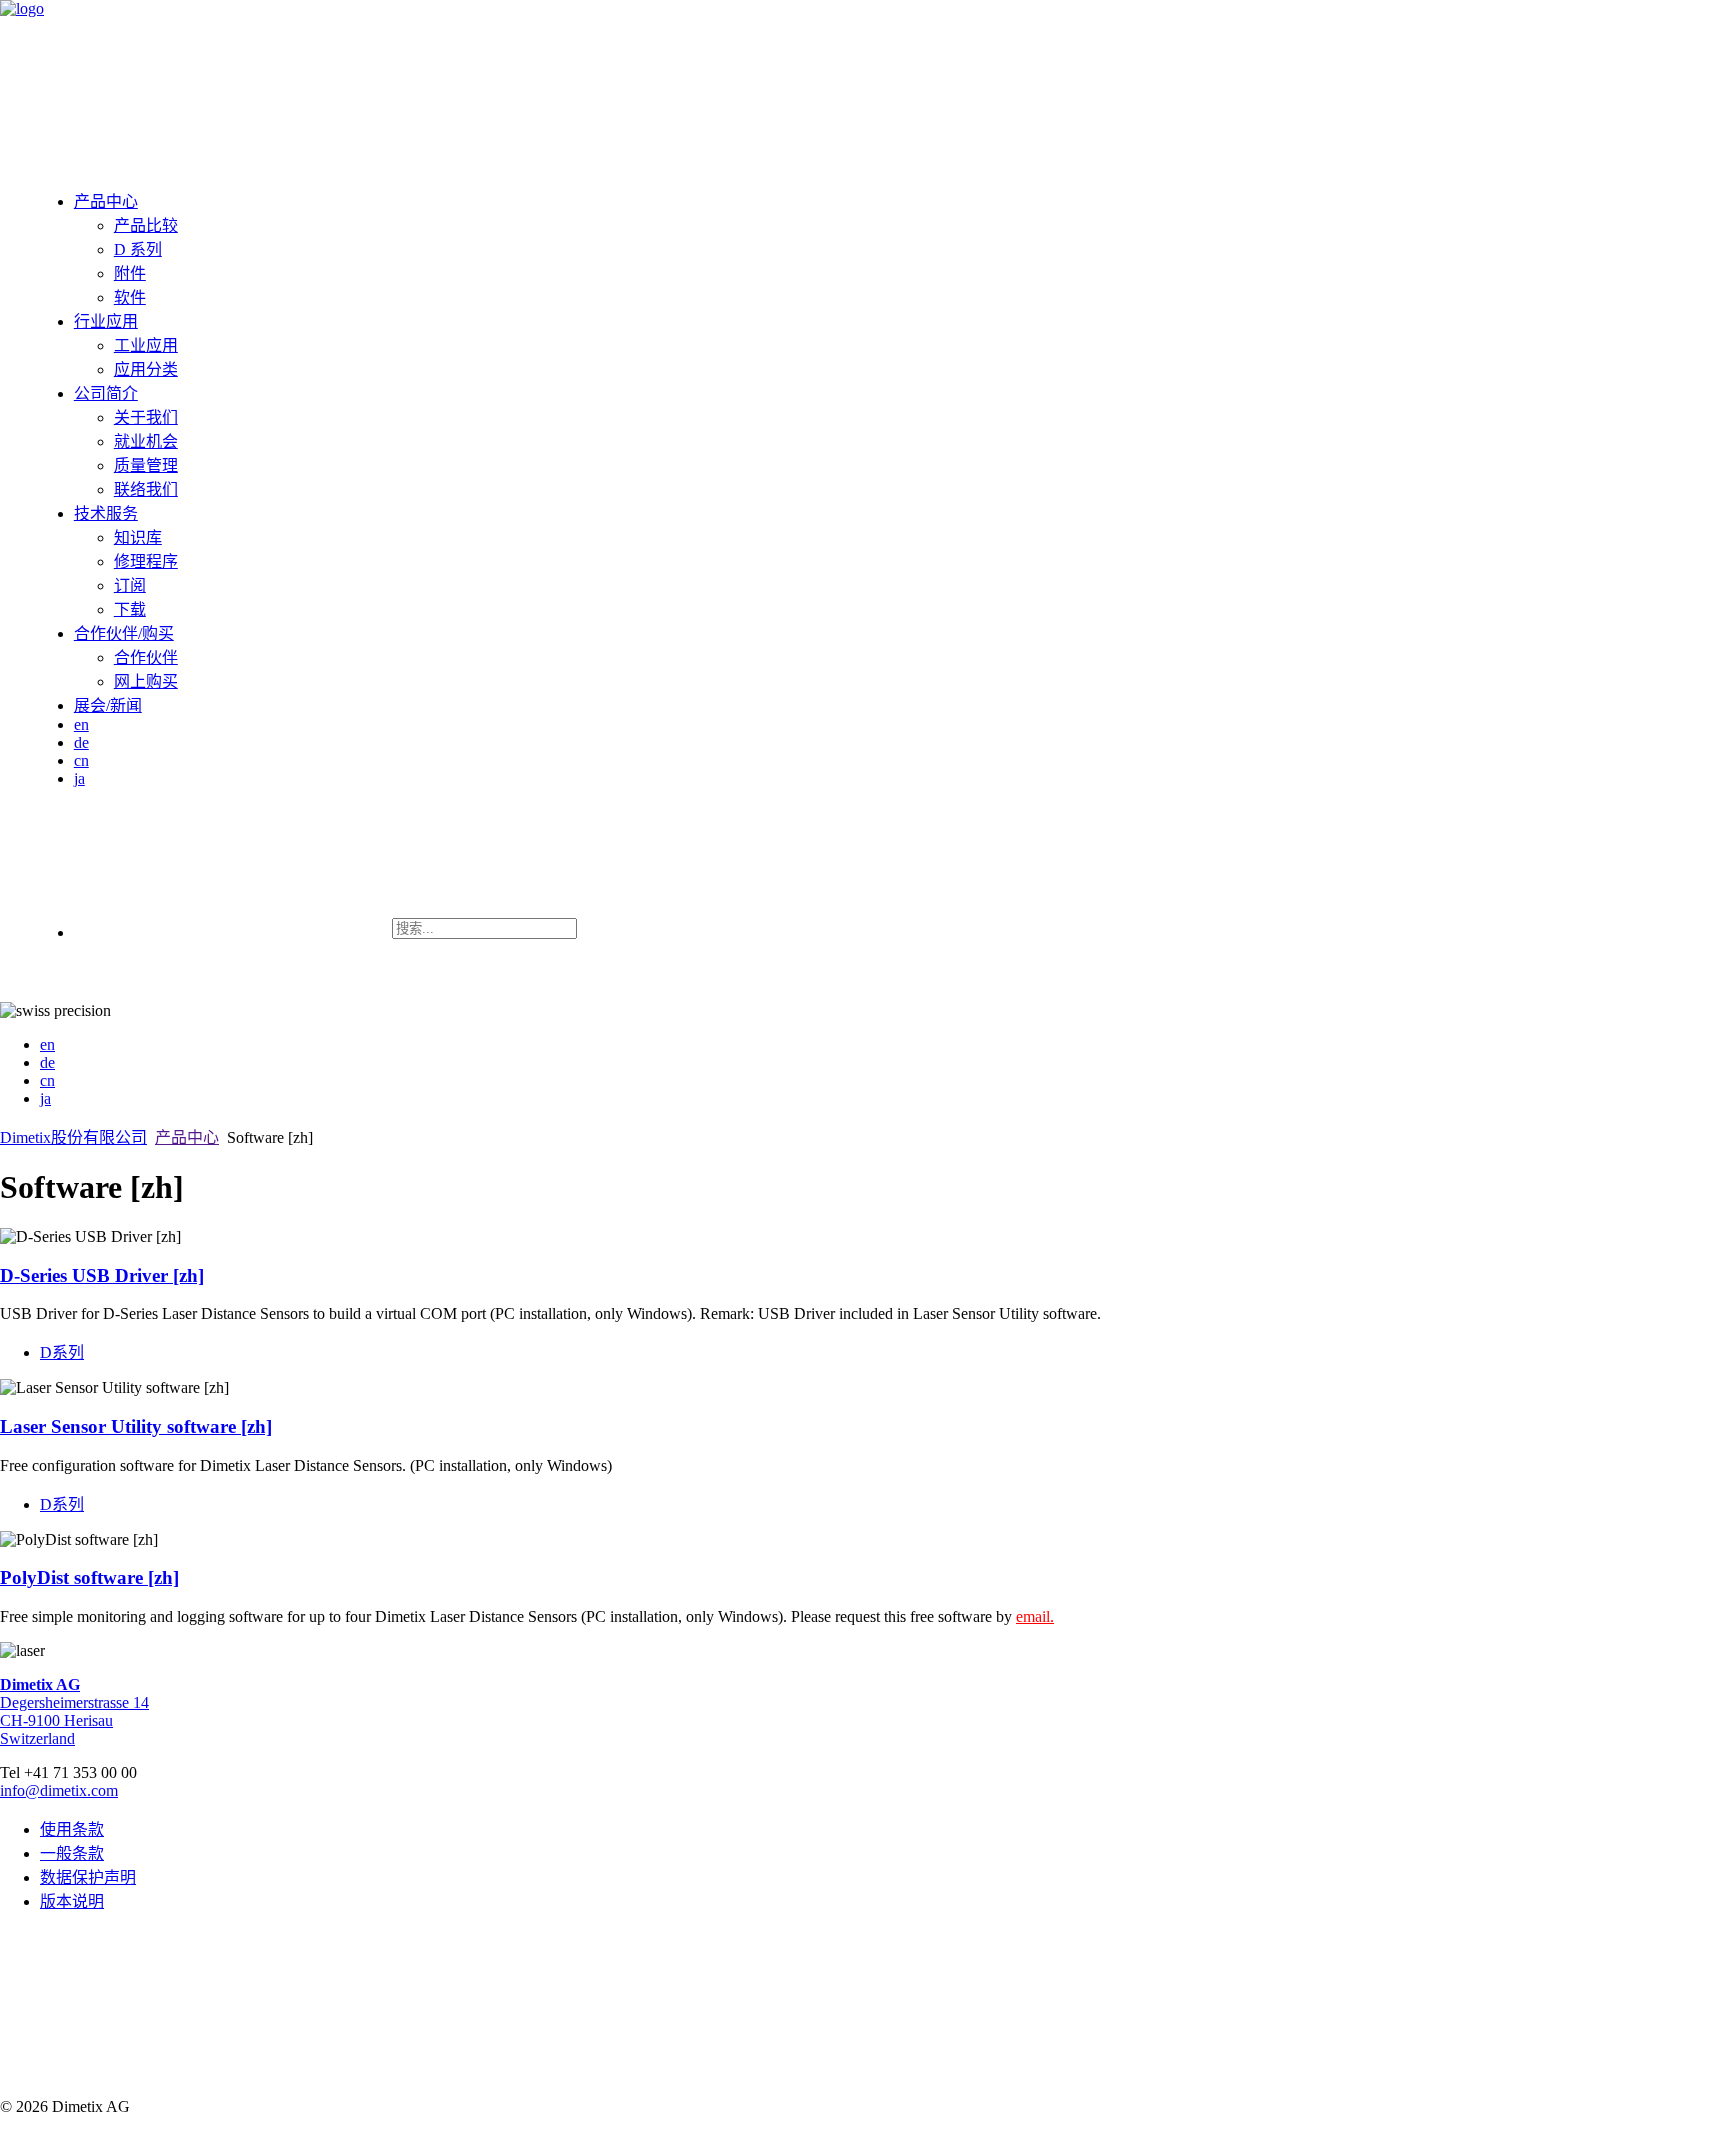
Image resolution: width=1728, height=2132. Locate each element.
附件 (130, 273)
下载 (130, 609)
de (81, 742)
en (81, 724)
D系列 (62, 1352)
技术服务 (106, 513)
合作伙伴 (146, 657)
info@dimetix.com (59, 1790)
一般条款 (72, 1853)
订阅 (130, 585)
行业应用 (106, 321)
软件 (130, 297)
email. (1035, 1616)
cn (81, 760)
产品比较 (146, 225)
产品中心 (106, 201)
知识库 (138, 537)
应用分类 (146, 369)
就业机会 (146, 441)
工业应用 (146, 345)
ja (79, 778)
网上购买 (146, 681)
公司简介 (106, 393)
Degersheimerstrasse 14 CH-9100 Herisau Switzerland (74, 1711)
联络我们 (146, 489)
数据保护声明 (88, 1877)
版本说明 (72, 1901)
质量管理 (146, 465)
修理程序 (146, 561)
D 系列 (138, 249)
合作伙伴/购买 (124, 633)
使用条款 (72, 1829)
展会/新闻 (108, 705)
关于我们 (146, 417)
